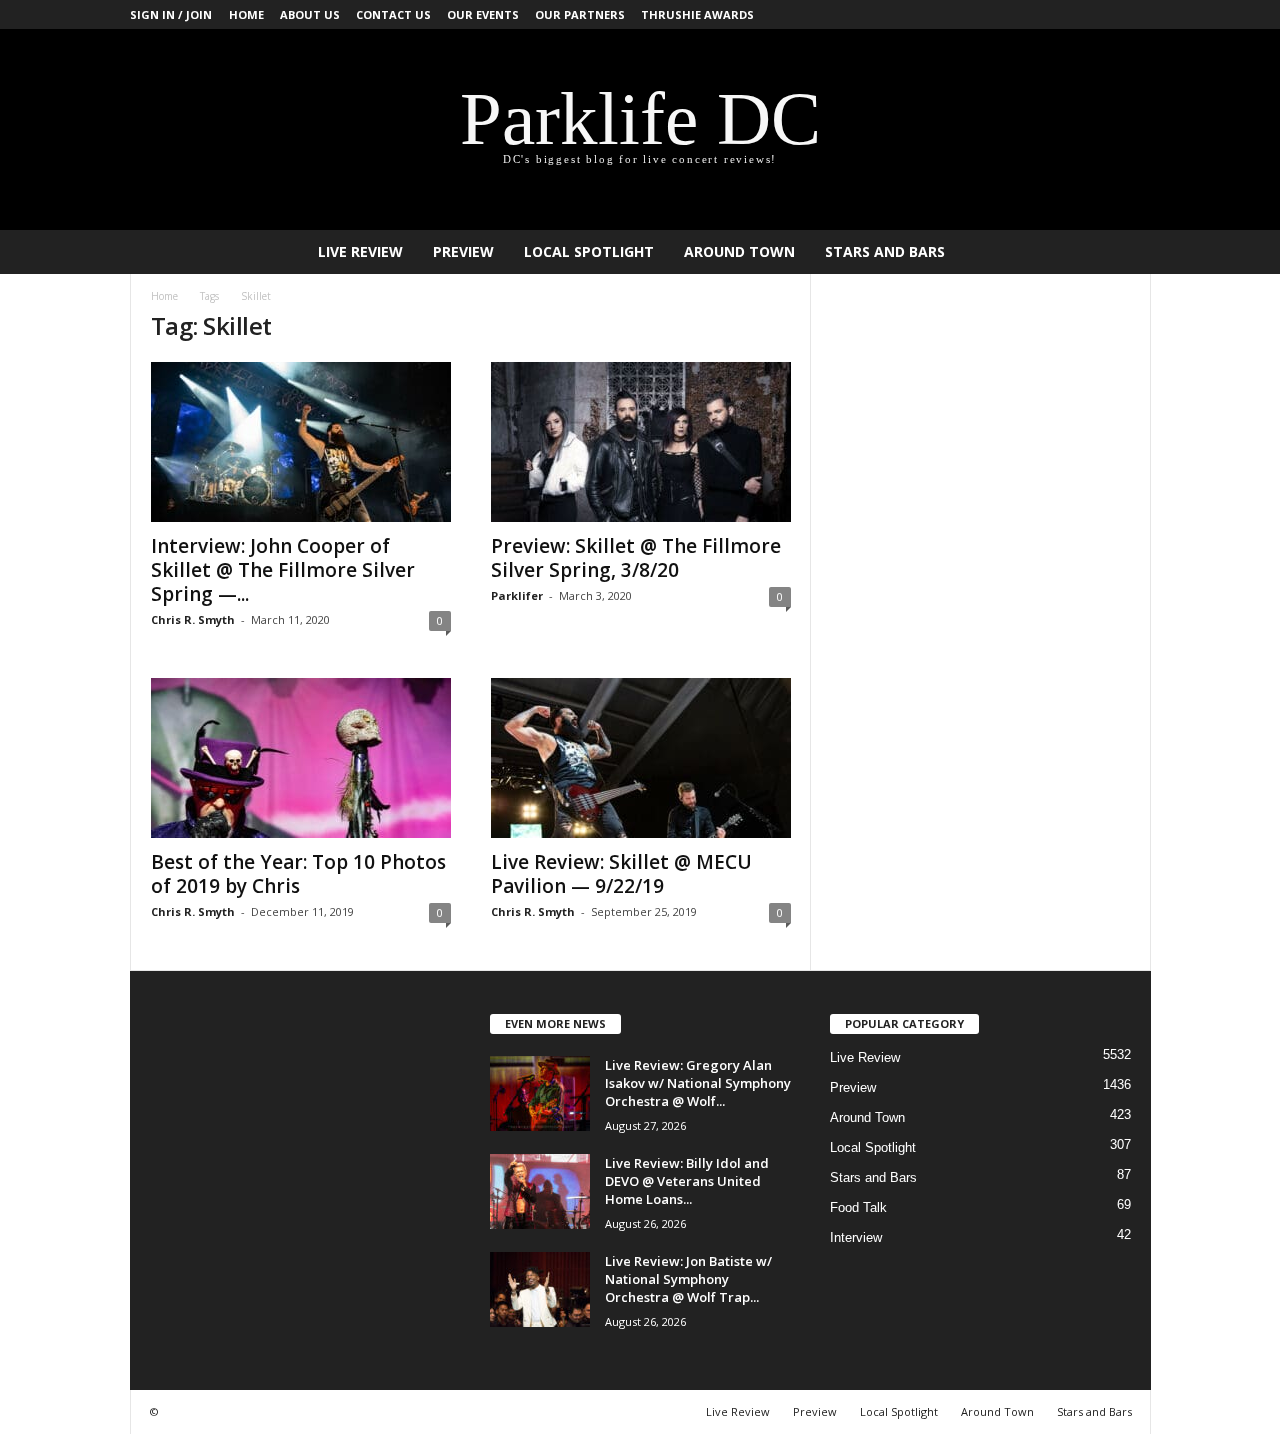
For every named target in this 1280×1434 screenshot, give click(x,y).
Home (246, 14)
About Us (310, 14)
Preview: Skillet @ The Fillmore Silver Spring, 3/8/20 (636, 558)
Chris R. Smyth (193, 619)
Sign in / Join (171, 14)
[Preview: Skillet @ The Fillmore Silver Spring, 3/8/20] (641, 442)
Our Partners (580, 14)
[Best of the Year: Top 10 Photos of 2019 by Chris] (301, 758)
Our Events (483, 14)
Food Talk (858, 1207)
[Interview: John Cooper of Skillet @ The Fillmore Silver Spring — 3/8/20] (301, 442)
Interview (856, 1237)
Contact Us (393, 14)
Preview (463, 251)
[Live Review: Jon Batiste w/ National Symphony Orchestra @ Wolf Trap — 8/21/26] (540, 1289)
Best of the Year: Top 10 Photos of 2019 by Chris (298, 874)
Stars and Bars (885, 251)
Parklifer (517, 595)
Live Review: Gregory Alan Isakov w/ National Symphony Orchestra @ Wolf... (698, 1083)
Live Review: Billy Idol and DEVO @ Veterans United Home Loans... (687, 1181)
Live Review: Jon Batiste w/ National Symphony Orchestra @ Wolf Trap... (688, 1279)
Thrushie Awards (697, 14)
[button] (1121, 252)
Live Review (360, 251)
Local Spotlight (589, 251)
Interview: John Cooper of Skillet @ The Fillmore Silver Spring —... (283, 570)
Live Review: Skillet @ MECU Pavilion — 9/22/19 (621, 874)
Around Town (739, 251)
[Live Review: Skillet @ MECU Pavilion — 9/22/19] (641, 758)
